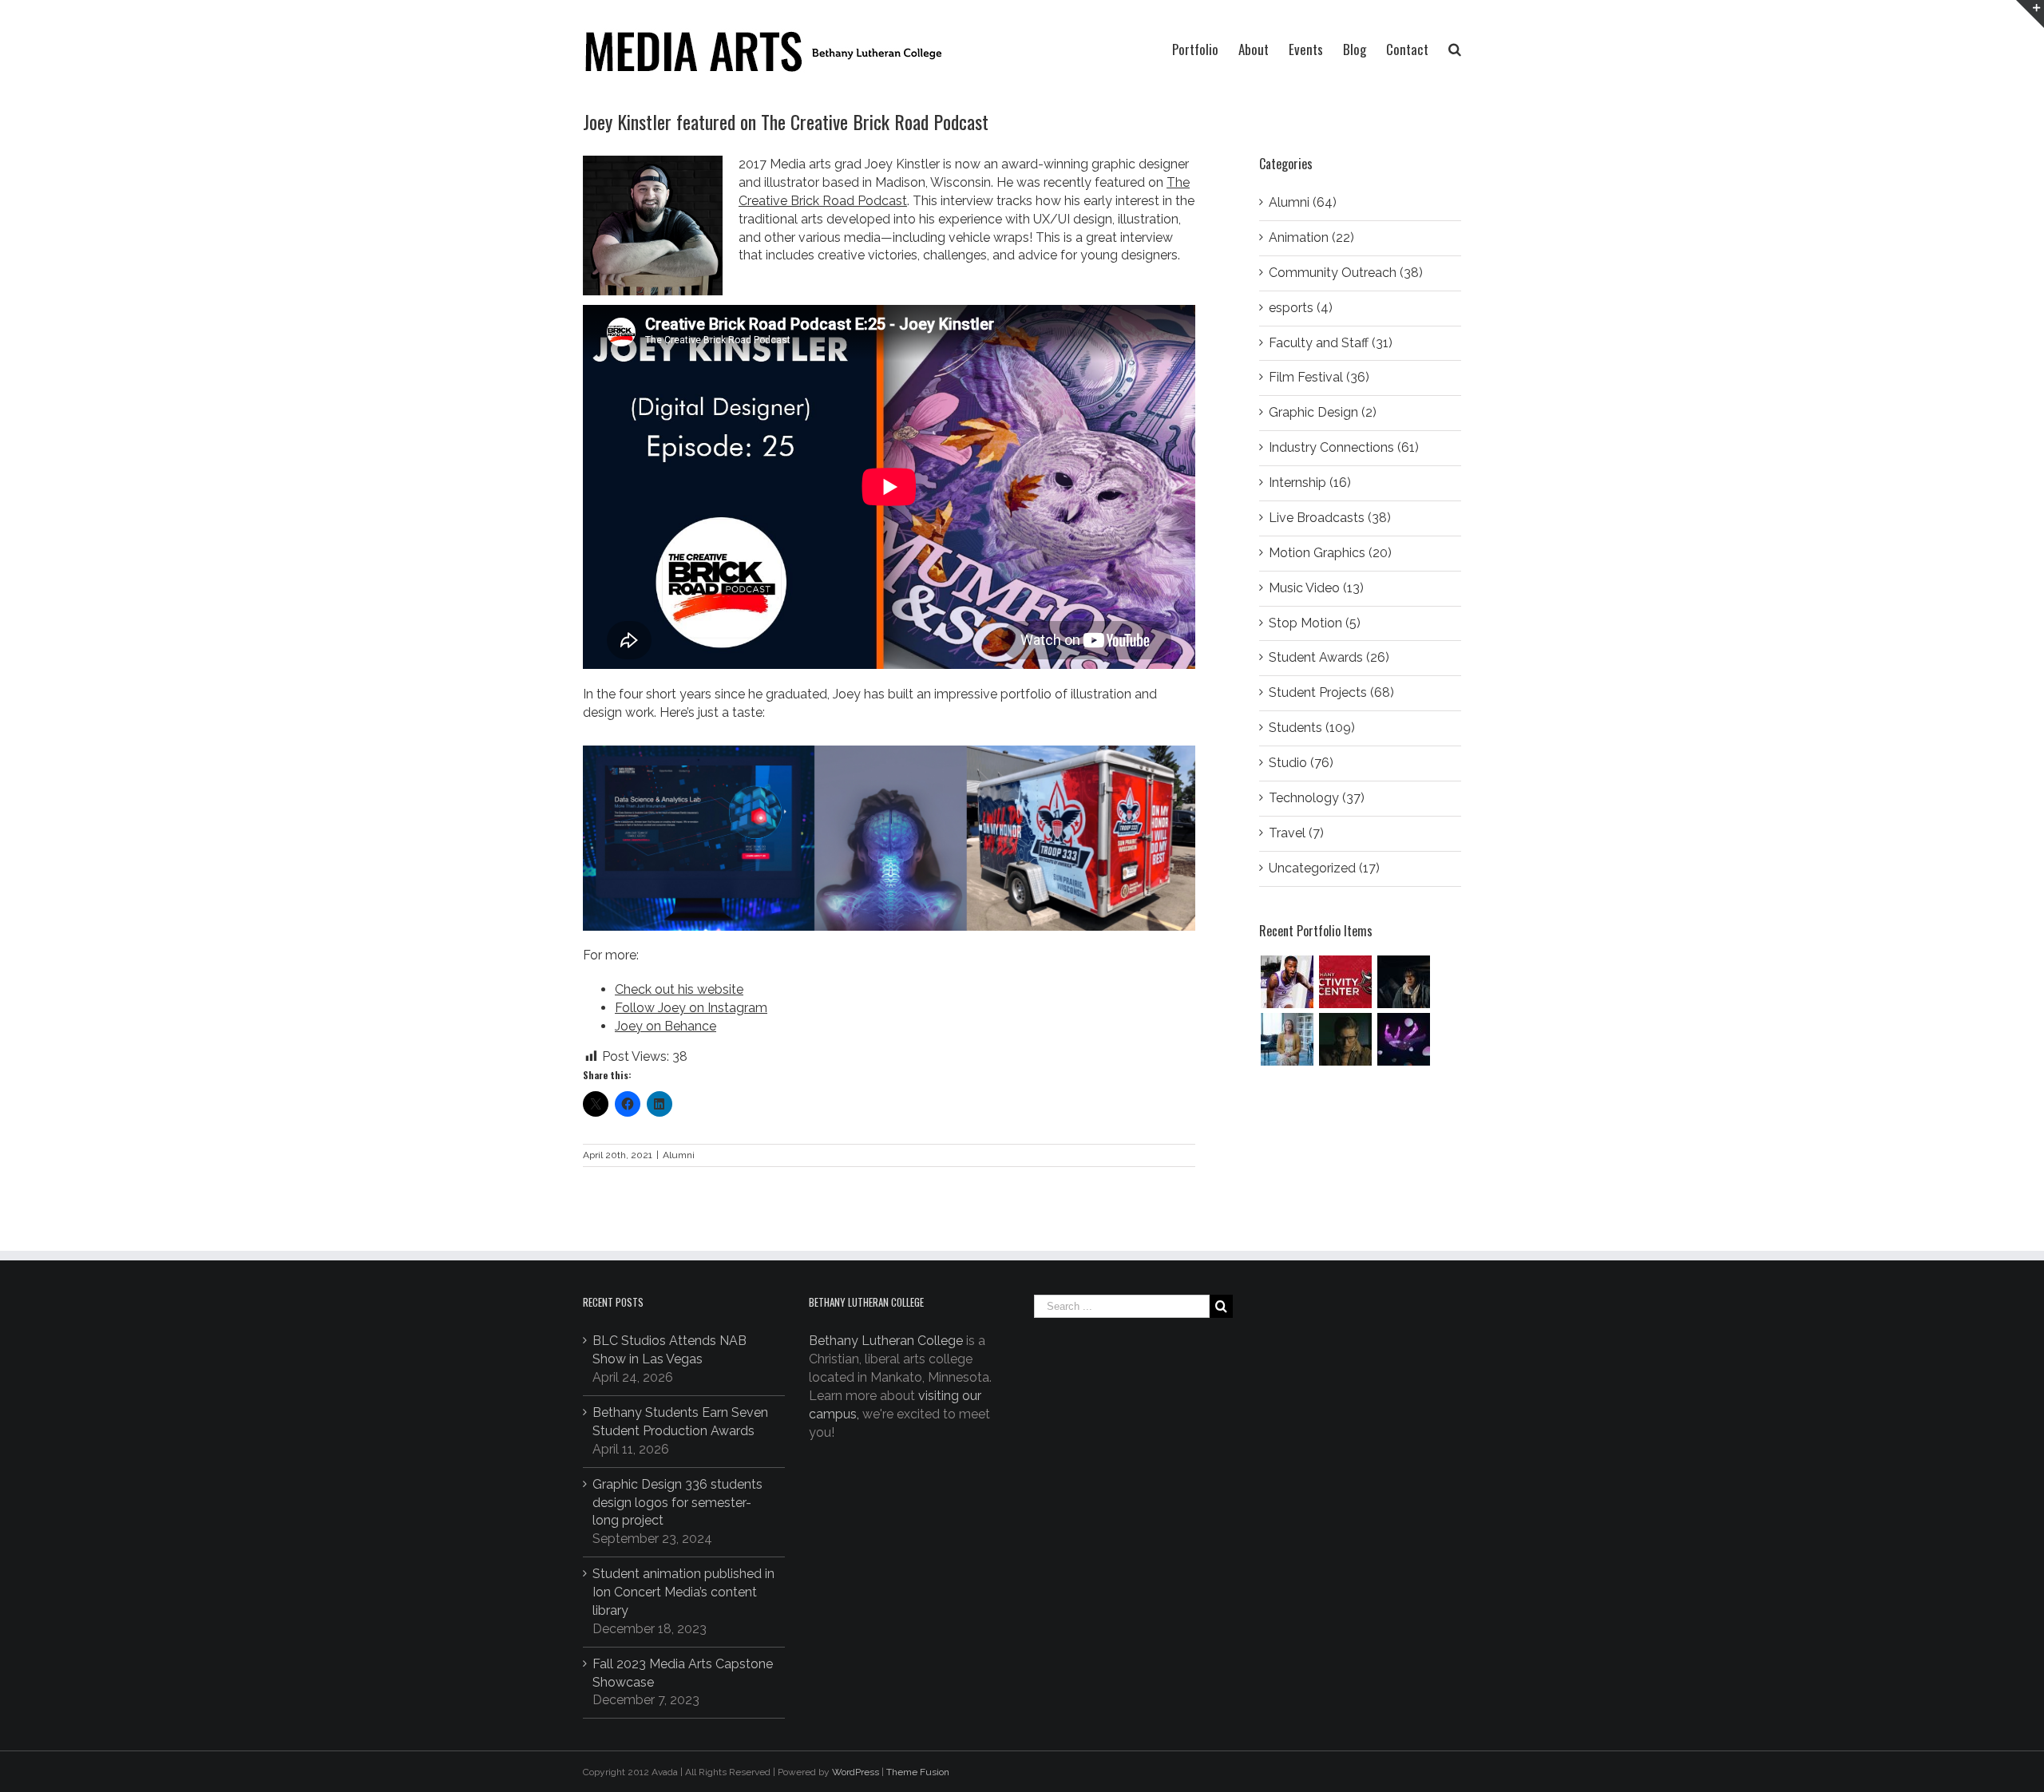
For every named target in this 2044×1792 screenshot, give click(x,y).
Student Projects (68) (1331, 692)
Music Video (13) (1316, 588)
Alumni (679, 1155)
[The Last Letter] (1345, 1039)
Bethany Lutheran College (886, 1341)
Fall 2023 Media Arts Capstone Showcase (683, 1673)
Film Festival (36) (1319, 377)
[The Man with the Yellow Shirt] (1403, 982)
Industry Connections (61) (1344, 447)
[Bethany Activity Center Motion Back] (1345, 982)
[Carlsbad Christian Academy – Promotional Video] (1287, 1039)
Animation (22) (1311, 237)
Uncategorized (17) (1324, 868)
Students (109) (1312, 728)
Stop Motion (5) (1315, 623)
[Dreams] (1403, 1039)
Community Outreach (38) (1346, 273)
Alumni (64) (1303, 202)
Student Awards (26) (1329, 657)
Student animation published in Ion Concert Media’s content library (683, 1592)
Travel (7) (1296, 833)
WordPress (856, 1772)
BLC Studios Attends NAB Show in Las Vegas (669, 1350)
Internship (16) (1310, 483)
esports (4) (1301, 308)
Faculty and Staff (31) (1331, 343)
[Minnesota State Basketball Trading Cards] (1287, 982)
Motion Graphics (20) (1330, 553)
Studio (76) (1301, 763)
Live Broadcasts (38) (1330, 518)
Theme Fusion (918, 1772)
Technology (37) (1317, 798)
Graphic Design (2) (1323, 412)
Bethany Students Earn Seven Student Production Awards (680, 1422)
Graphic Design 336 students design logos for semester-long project (677, 1503)
